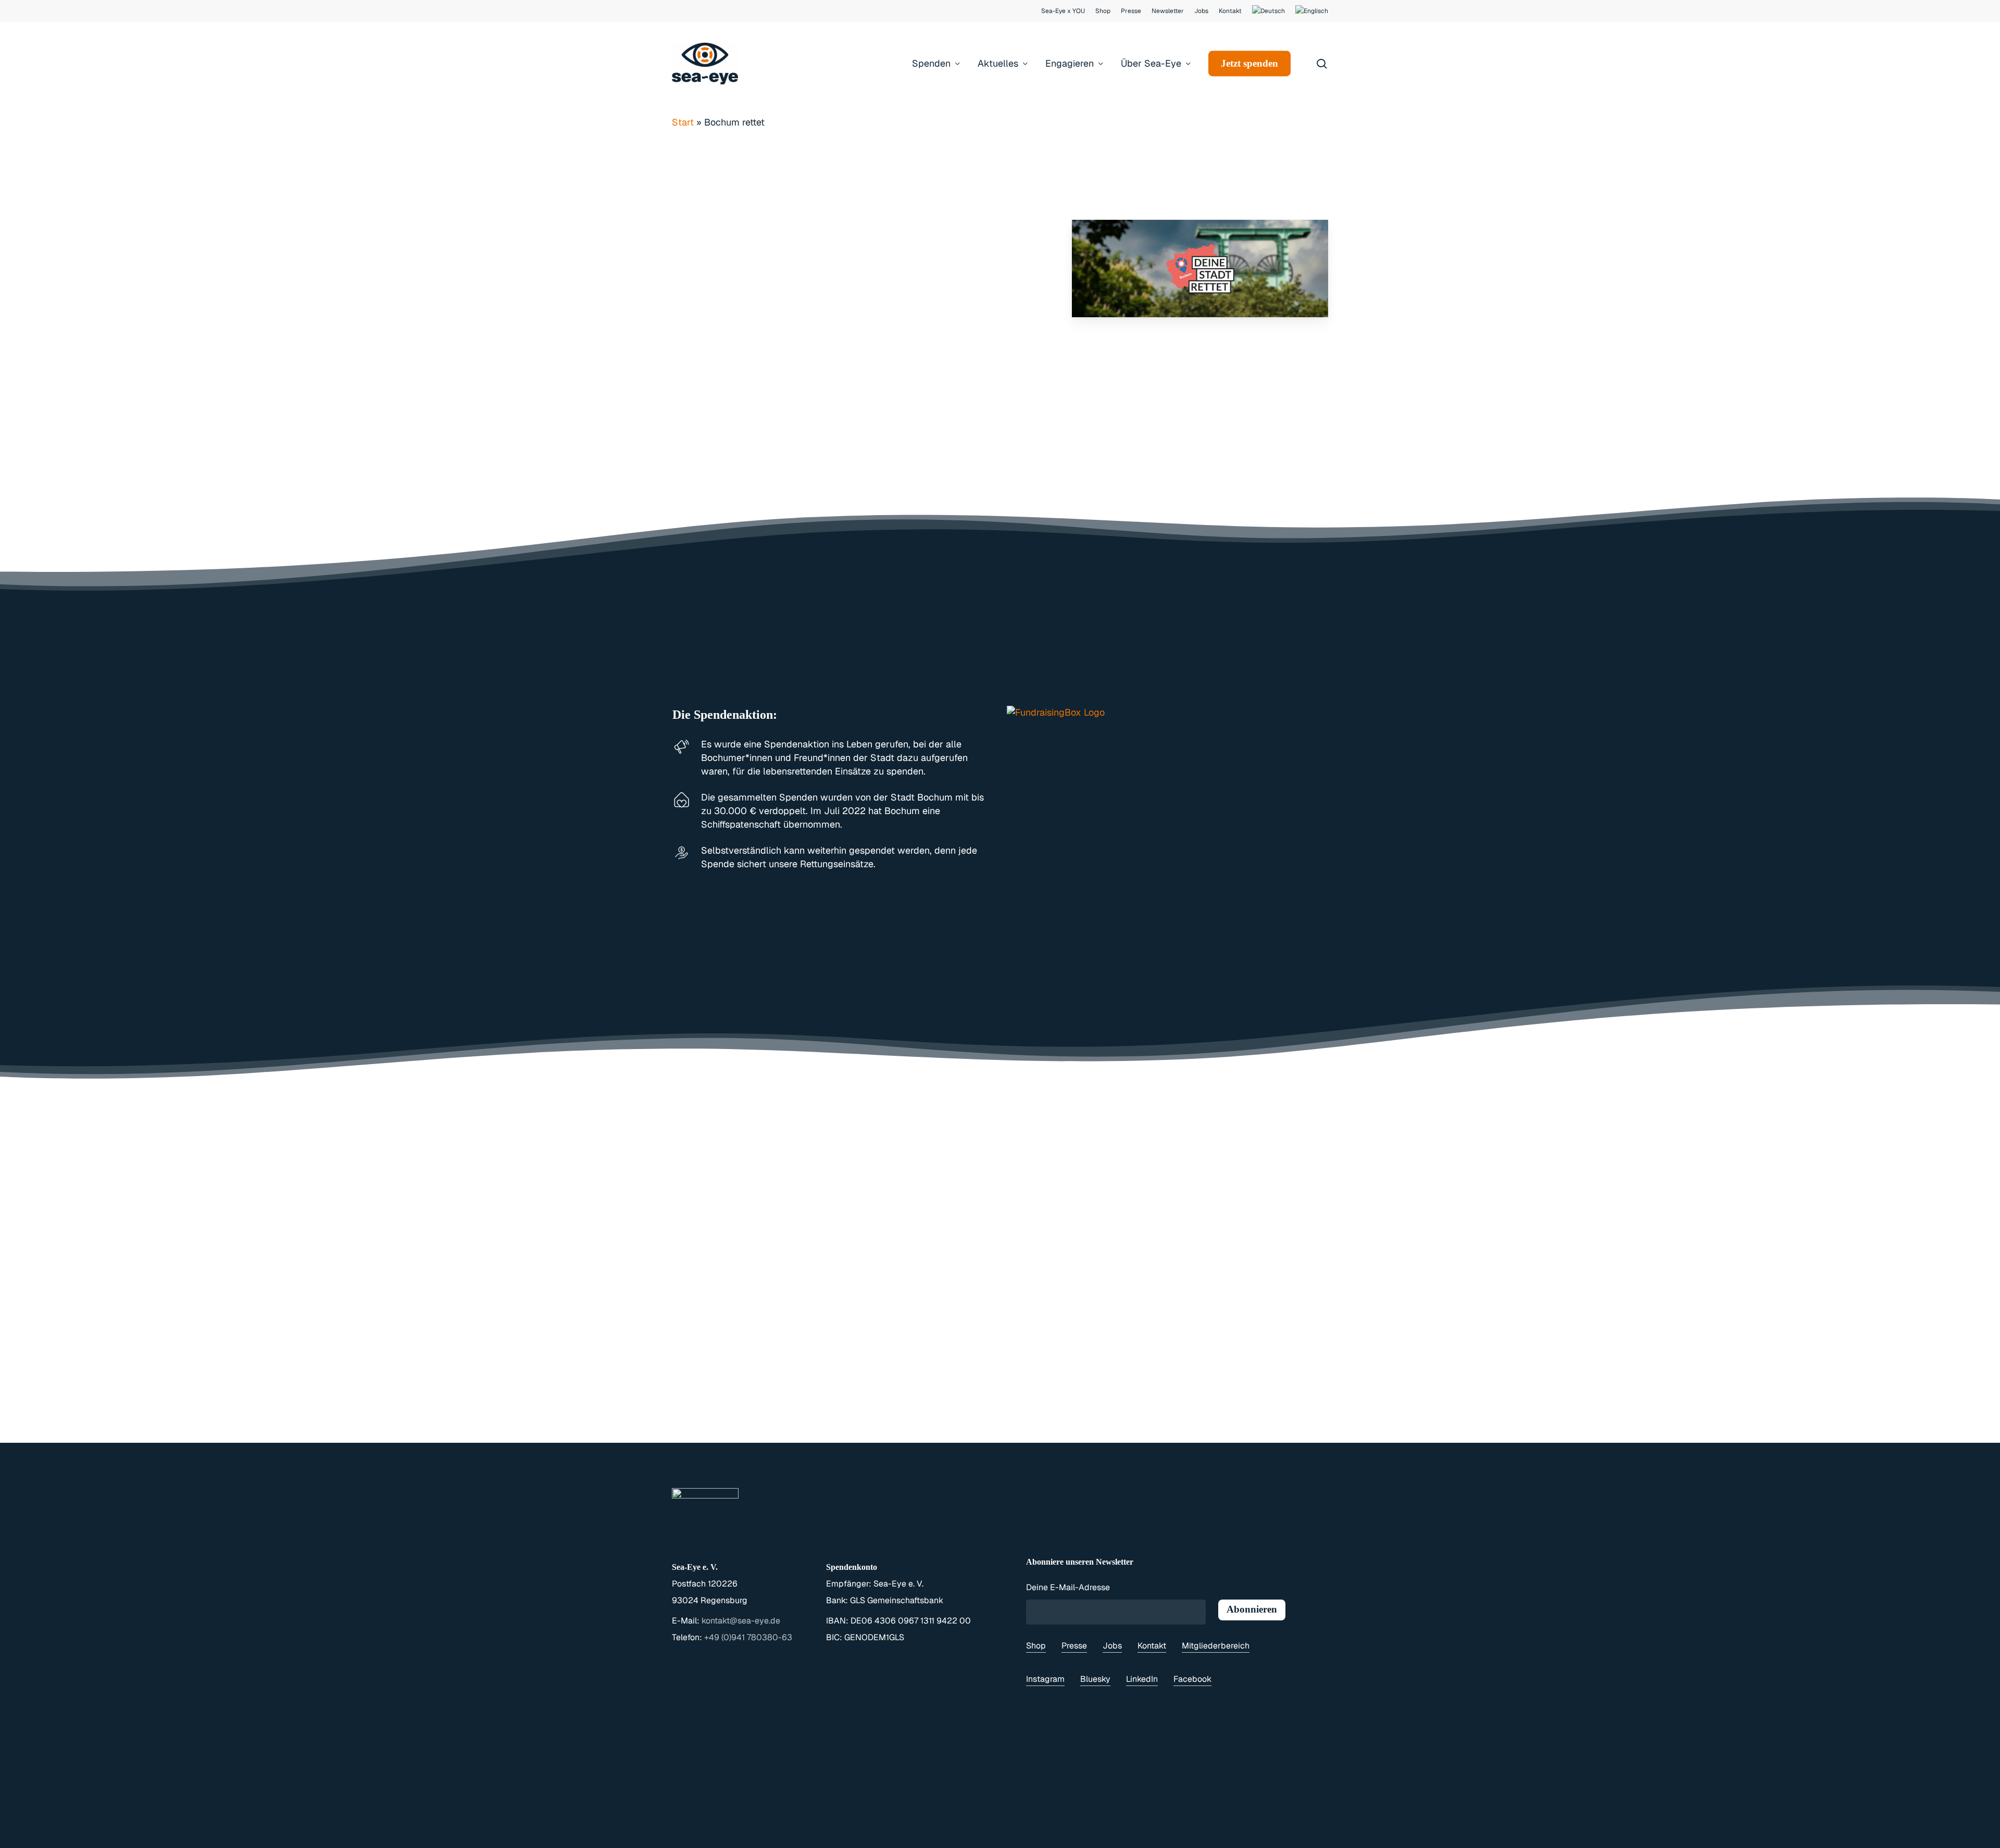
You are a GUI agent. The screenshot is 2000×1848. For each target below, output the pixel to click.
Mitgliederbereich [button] (1216, 1646)
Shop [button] (1036, 1646)
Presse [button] (1074, 1646)
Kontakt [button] (1152, 1646)
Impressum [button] (813, 1837)
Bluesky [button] (1095, 1679)
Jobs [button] (1112, 1646)
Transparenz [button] (1011, 1837)
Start (683, 122)
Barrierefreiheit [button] (943, 1837)
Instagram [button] (1045, 1679)
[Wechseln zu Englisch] (1312, 11)
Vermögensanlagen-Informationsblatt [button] (1127, 1837)
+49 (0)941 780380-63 (748, 1637)
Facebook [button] (1192, 1679)
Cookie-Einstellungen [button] (1262, 1837)
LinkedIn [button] (1142, 1679)
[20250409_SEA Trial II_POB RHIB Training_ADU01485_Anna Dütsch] (1267, 365)
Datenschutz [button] (874, 1837)
